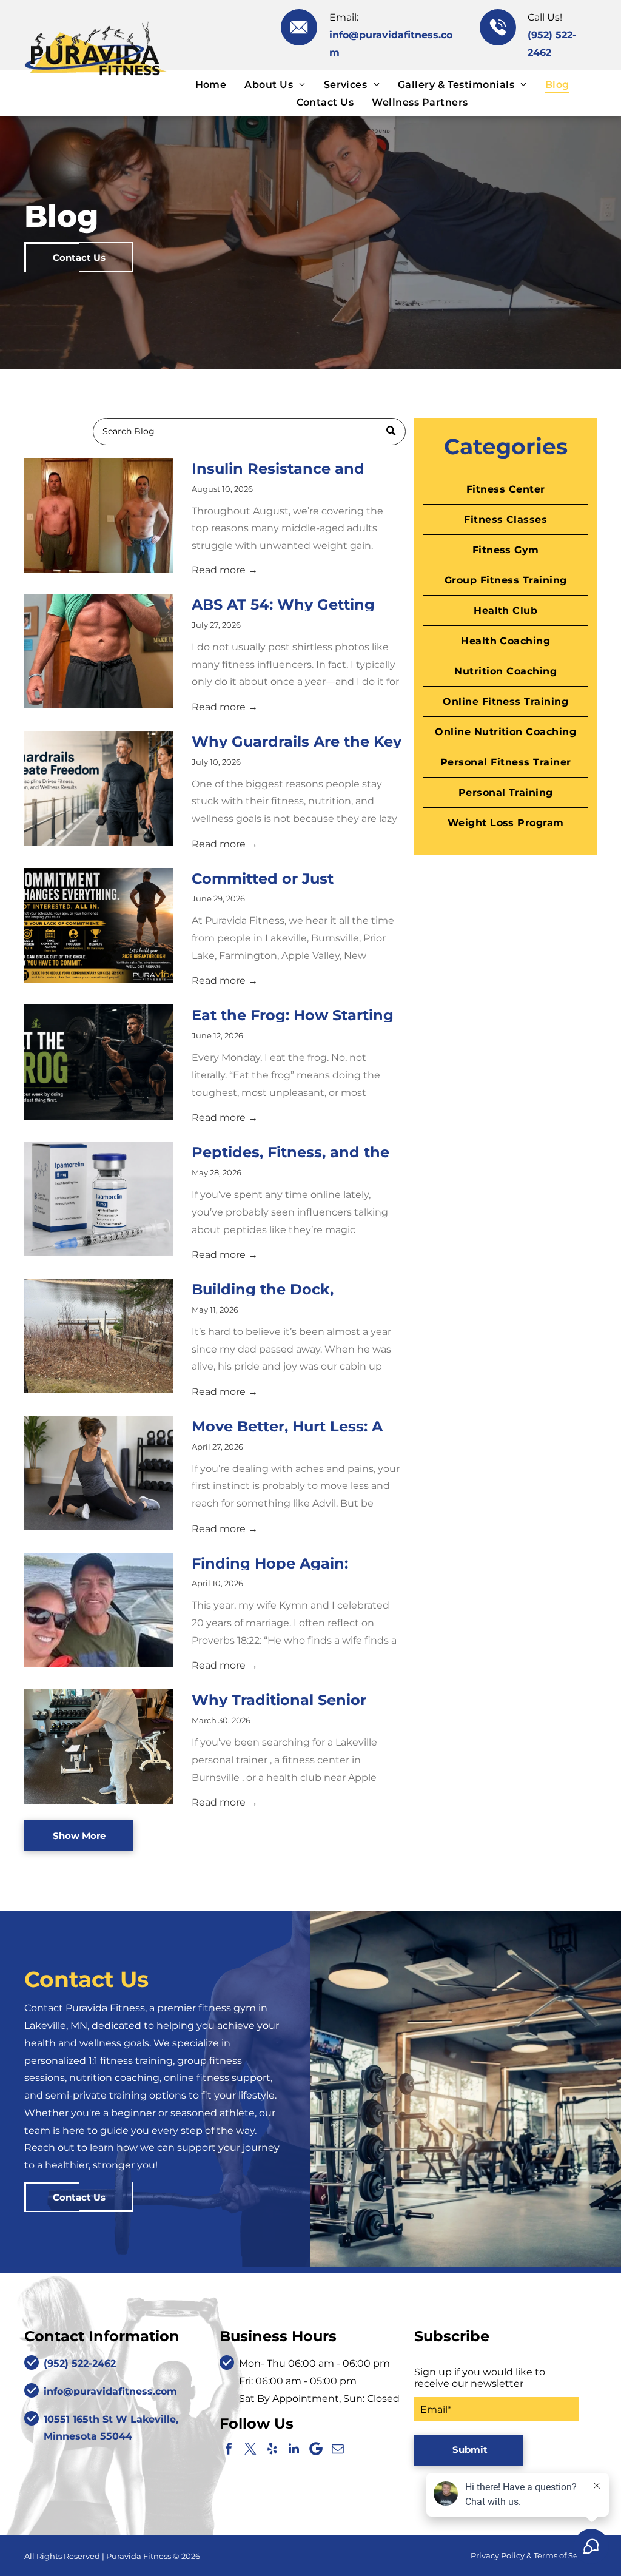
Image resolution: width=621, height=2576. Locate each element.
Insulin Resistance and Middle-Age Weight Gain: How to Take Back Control (290, 468)
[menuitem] (211, 84)
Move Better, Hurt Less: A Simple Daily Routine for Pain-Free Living (287, 1425)
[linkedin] (294, 2449)
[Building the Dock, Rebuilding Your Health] (99, 1336)
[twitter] (250, 2449)
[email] (338, 2449)
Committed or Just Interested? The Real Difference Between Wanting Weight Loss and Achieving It (292, 878)
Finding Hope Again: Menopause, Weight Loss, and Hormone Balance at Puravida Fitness (290, 1562)
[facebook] (229, 2449)
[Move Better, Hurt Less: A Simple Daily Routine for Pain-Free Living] (99, 1473)
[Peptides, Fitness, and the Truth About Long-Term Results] (99, 1199)
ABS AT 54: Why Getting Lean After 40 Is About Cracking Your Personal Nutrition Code (283, 604)
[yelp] (272, 2449)
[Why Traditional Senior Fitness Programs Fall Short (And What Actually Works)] (99, 1747)
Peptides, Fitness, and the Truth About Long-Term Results (290, 1151)
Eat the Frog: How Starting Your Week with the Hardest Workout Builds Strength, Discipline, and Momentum (293, 1014)
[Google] (316, 2449)
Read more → (225, 570)
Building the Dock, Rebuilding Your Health (280, 1288)
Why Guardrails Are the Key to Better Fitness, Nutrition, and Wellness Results (297, 741)
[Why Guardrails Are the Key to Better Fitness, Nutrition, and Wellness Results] (99, 788)
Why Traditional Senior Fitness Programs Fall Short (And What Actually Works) (297, 1699)
